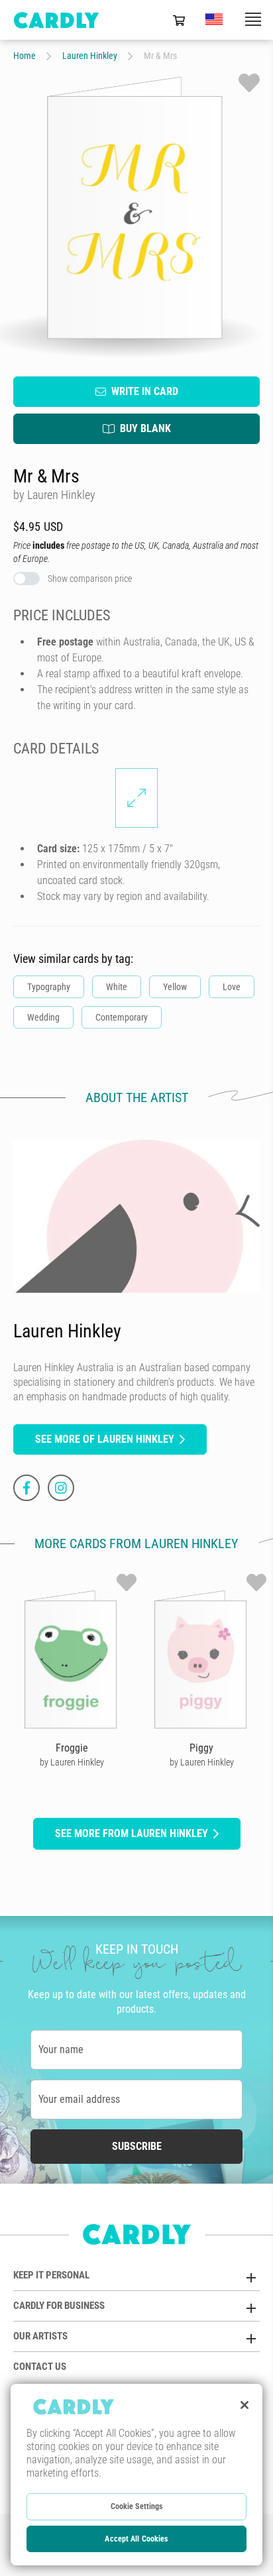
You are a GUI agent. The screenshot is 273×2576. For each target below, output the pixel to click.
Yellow (175, 987)
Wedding (43, 1017)
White (117, 987)
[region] (136, 2475)
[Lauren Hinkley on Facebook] (27, 1488)
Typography (49, 987)
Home (25, 56)
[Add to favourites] (249, 83)
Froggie (72, 1748)
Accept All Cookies (136, 2539)
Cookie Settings (137, 2506)
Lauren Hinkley (90, 56)
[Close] (245, 2405)
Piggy (201, 1748)
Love (232, 987)
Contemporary (122, 1017)
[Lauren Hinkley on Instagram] (61, 1488)
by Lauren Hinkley (72, 1762)
